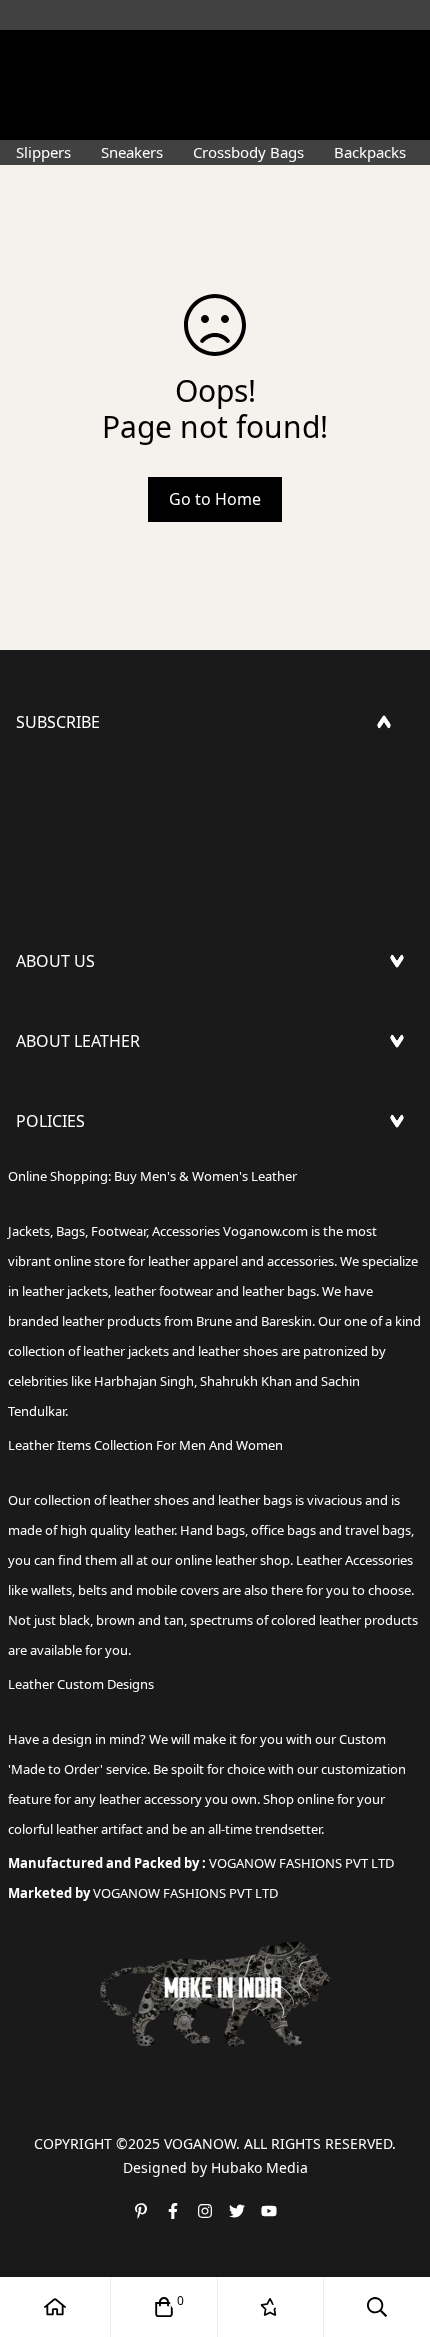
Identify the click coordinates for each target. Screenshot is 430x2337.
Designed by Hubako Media (215, 2167)
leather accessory (150, 1799)
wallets (51, 1590)
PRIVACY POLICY (77, 1303)
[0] (164, 2307)
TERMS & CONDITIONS (102, 1239)
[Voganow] (215, 55)
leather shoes (149, 1500)
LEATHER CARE (70, 1095)
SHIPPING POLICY (83, 1175)
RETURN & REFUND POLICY (118, 1207)
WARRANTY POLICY (87, 1271)
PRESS (39, 1015)
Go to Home (215, 499)
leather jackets (126, 1351)
